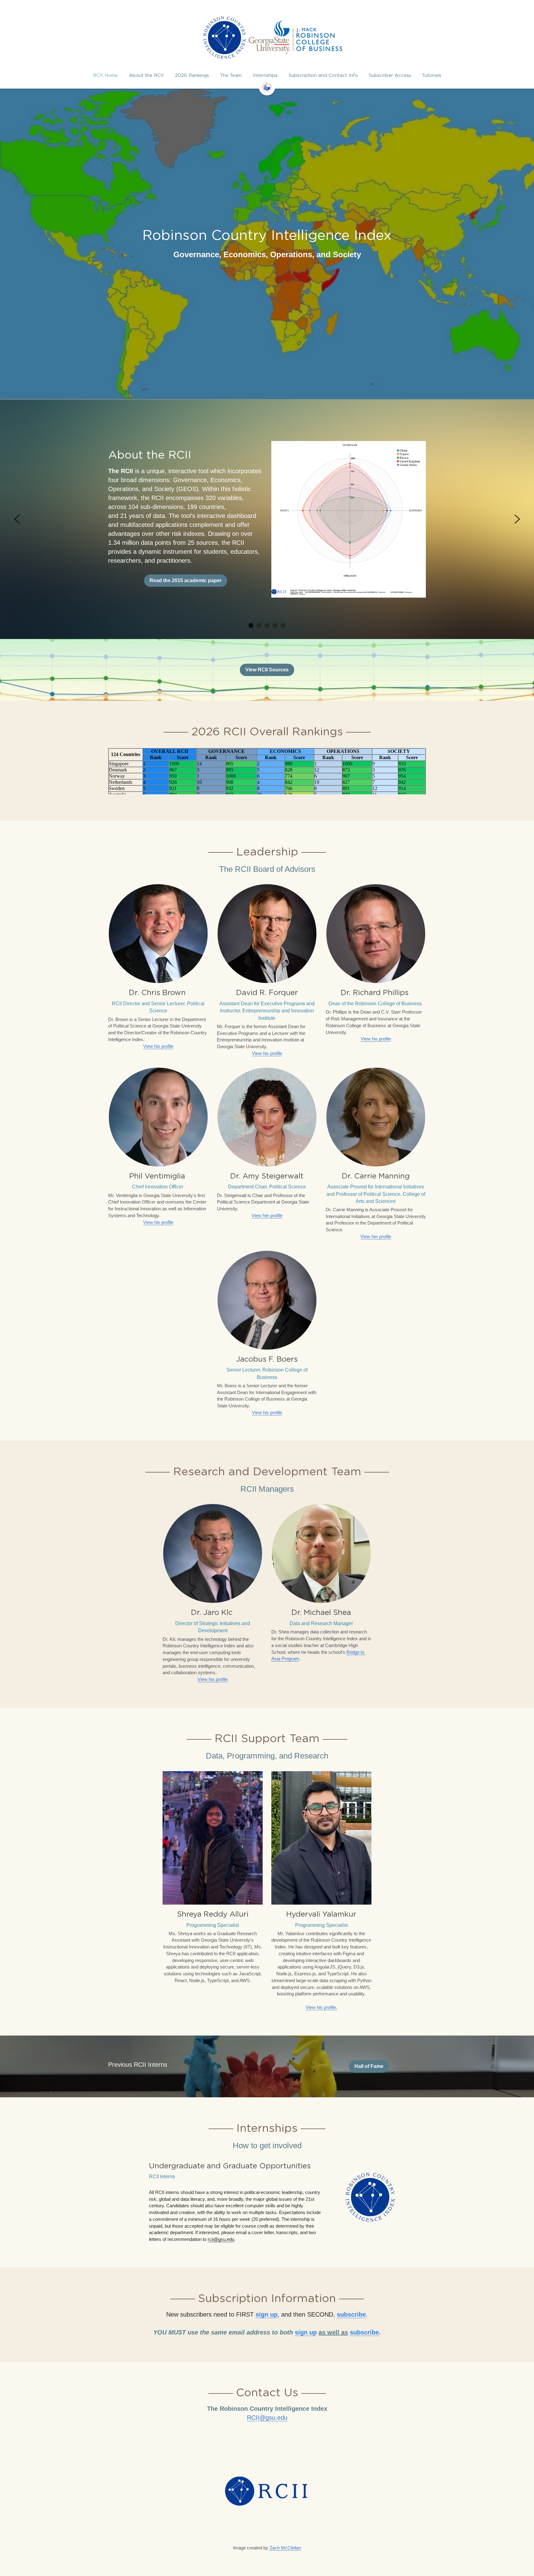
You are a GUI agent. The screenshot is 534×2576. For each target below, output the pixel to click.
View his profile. (321, 2137)
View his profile (158, 1176)
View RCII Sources (267, 670)
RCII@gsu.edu (267, 2547)
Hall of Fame (369, 2196)
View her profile (267, 1345)
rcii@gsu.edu (221, 2369)
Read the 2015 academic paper (186, 580)
